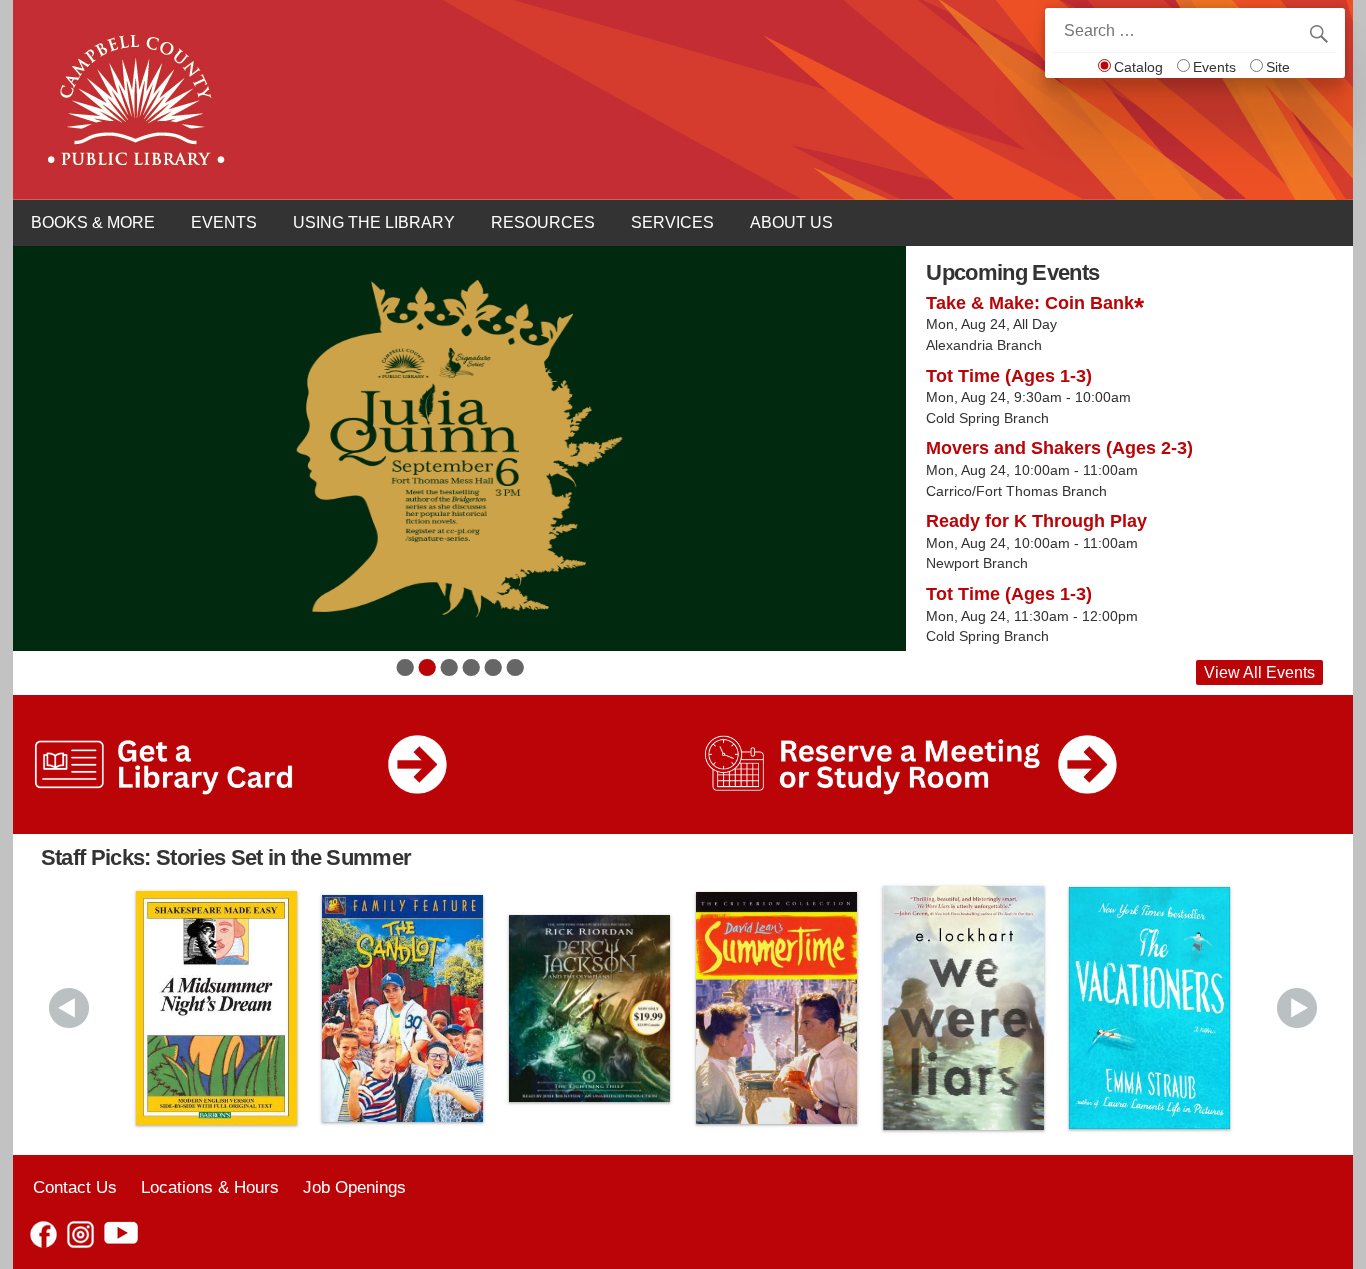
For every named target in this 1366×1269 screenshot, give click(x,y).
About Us (791, 222)
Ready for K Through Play (1036, 521)
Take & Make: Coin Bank (1030, 303)
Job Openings (354, 1187)
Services (672, 222)
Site (1278, 67)
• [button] (405, 667)
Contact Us (75, 1187)
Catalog (1138, 67)
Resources (543, 222)
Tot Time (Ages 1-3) (1009, 376)
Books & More (93, 222)
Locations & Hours (210, 1187)
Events (1214, 67)
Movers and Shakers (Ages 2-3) (1059, 448)
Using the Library (374, 222)
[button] (69, 1008)
